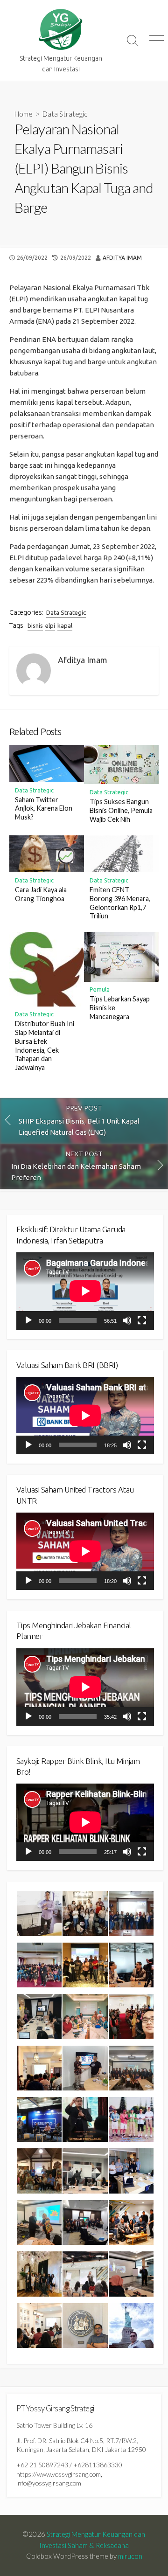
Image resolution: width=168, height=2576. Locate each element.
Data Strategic (65, 114)
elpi (50, 625)
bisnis (35, 625)
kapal (65, 625)
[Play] (28, 1320)
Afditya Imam (122, 258)
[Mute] (127, 1320)
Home (24, 114)
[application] (85, 1291)
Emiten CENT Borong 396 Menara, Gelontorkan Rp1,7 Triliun (120, 903)
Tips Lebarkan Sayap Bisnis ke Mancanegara (120, 1008)
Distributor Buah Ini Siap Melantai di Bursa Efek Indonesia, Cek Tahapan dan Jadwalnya (45, 1045)
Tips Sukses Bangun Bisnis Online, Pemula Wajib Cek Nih (121, 810)
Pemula (100, 989)
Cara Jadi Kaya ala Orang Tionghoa (41, 894)
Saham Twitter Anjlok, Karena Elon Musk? (44, 809)
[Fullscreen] (142, 1320)
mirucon (130, 2556)
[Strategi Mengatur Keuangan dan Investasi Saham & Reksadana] (61, 30)
